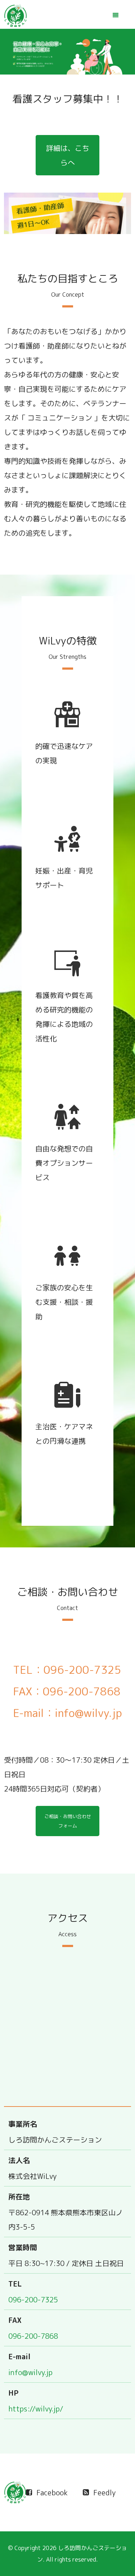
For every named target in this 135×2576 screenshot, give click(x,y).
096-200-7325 (33, 2299)
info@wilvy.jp (30, 2372)
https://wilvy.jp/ (36, 2409)
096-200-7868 (33, 2336)
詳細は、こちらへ (68, 155)
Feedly (104, 2492)
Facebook (52, 2492)
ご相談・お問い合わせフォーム (68, 1821)
